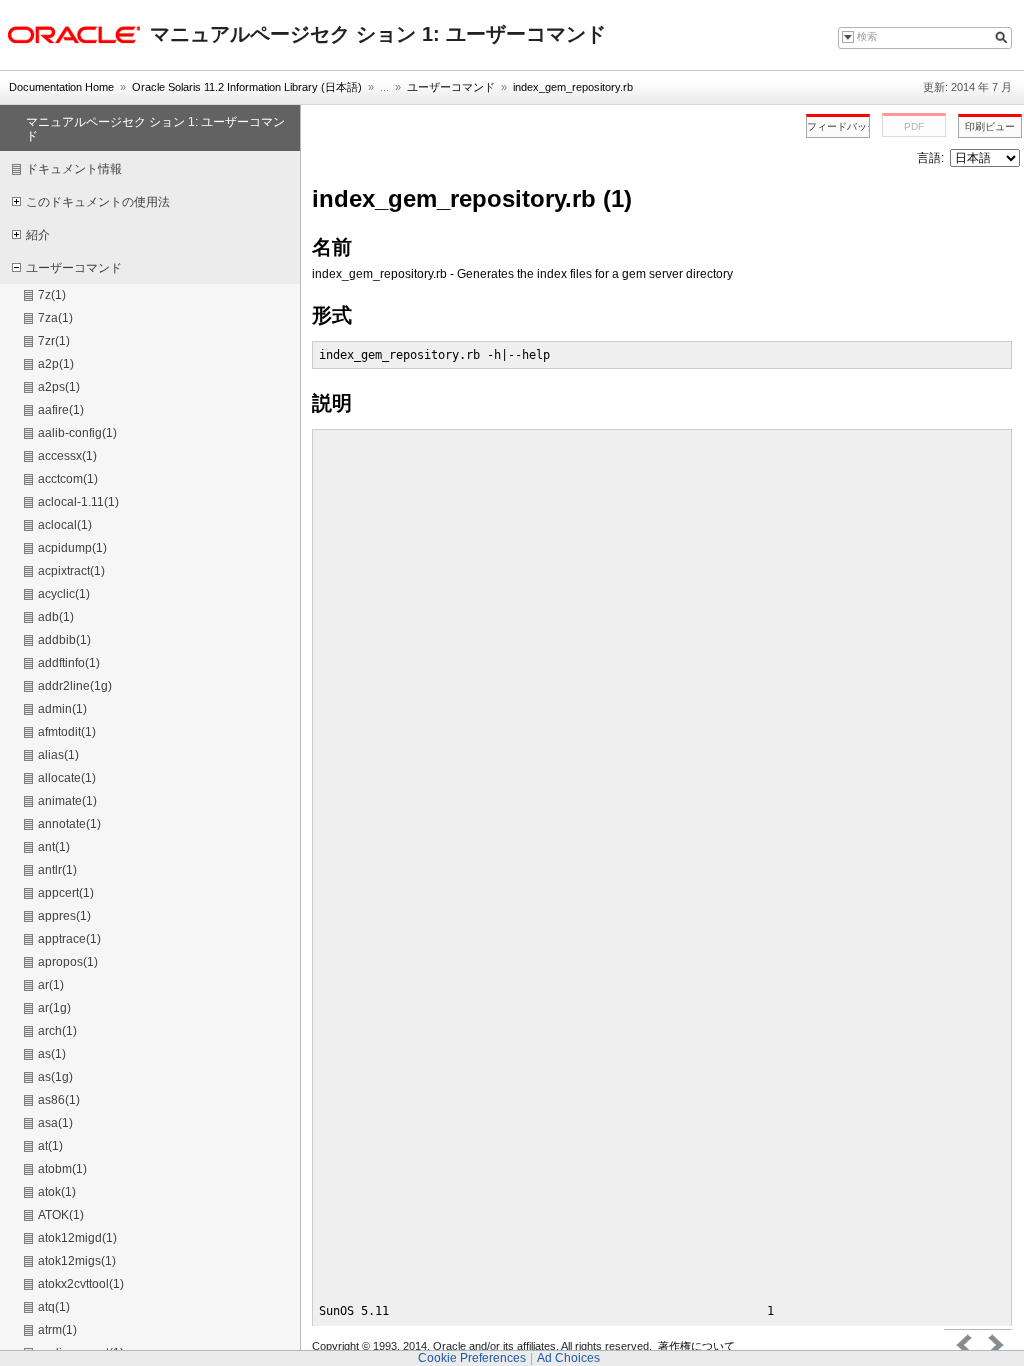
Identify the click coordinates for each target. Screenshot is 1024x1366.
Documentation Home (61, 87)
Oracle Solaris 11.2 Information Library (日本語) (247, 87)
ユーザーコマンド (451, 87)
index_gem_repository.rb (573, 87)
